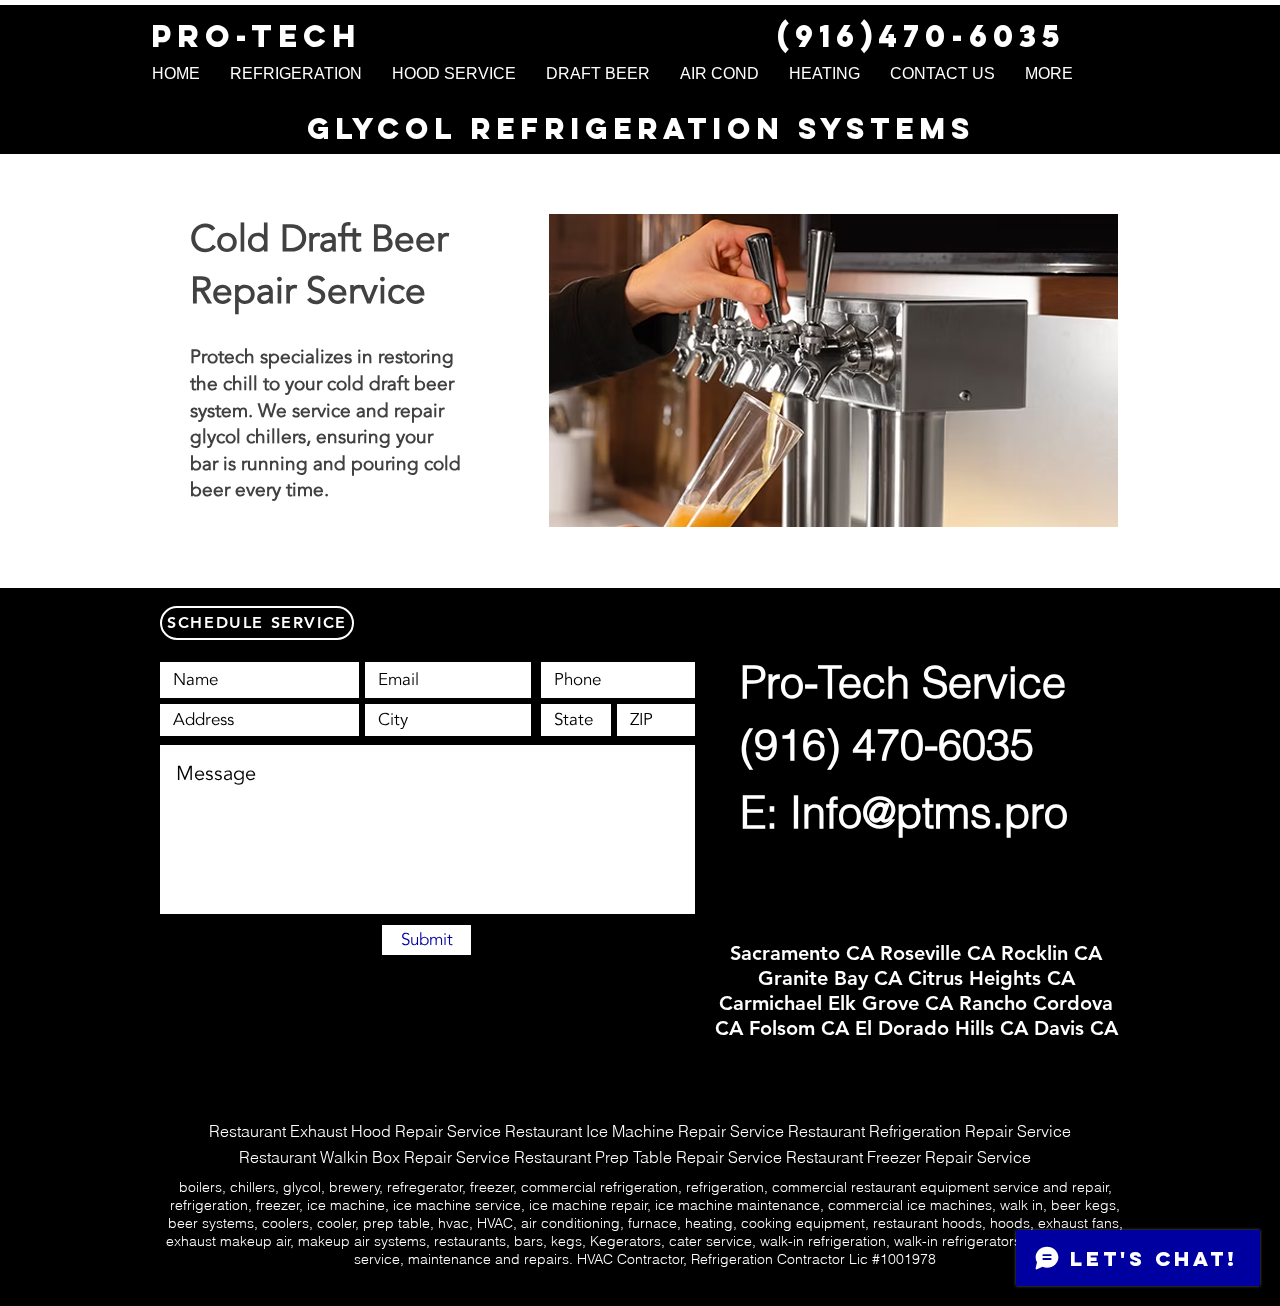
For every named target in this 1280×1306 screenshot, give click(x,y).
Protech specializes (271, 357)
